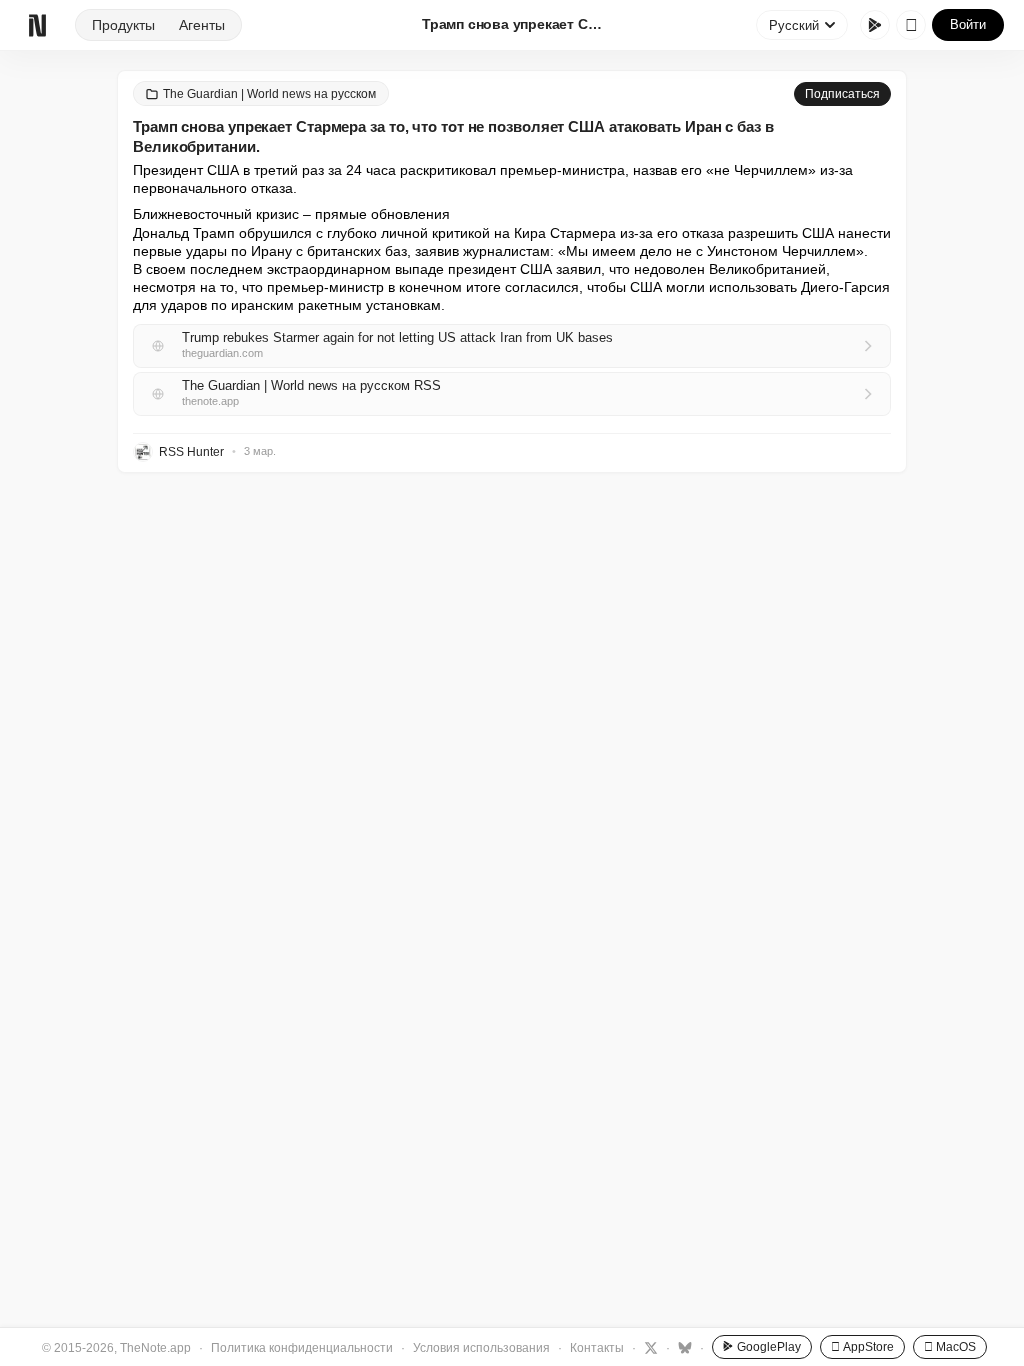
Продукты (123, 25)
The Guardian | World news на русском (269, 94)
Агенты (202, 25)
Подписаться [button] (842, 94)
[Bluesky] (682, 1347)
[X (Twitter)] (648, 1347)
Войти (968, 24)
